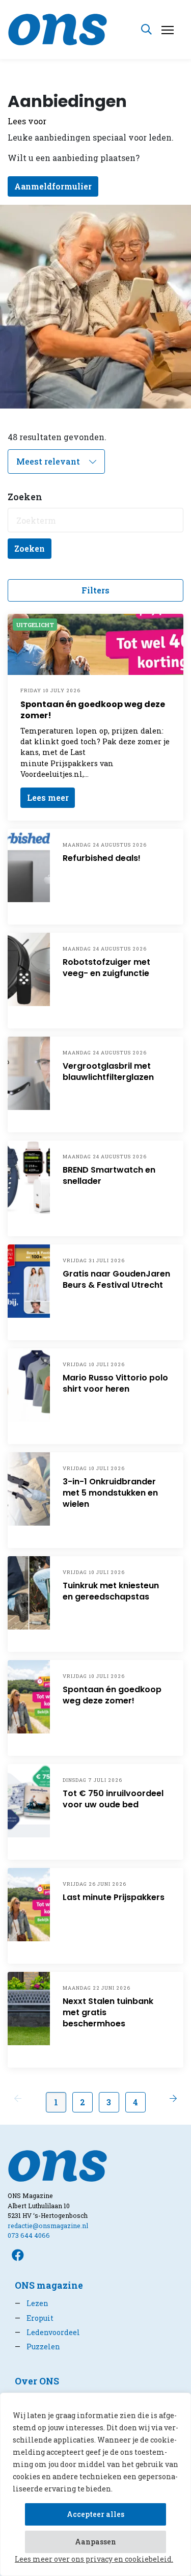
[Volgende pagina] (173, 2098)
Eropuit (34, 2318)
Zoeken (30, 548)
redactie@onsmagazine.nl (48, 2226)
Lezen (32, 2303)
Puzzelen (37, 2347)
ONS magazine (49, 2285)
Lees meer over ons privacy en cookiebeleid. (94, 2559)
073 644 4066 (29, 2235)
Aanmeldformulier (53, 186)
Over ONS (37, 2381)
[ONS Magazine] (58, 28)
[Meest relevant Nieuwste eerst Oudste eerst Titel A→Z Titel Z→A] (56, 462)
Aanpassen (95, 2542)
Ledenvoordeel (47, 2332)
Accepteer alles (95, 2514)
